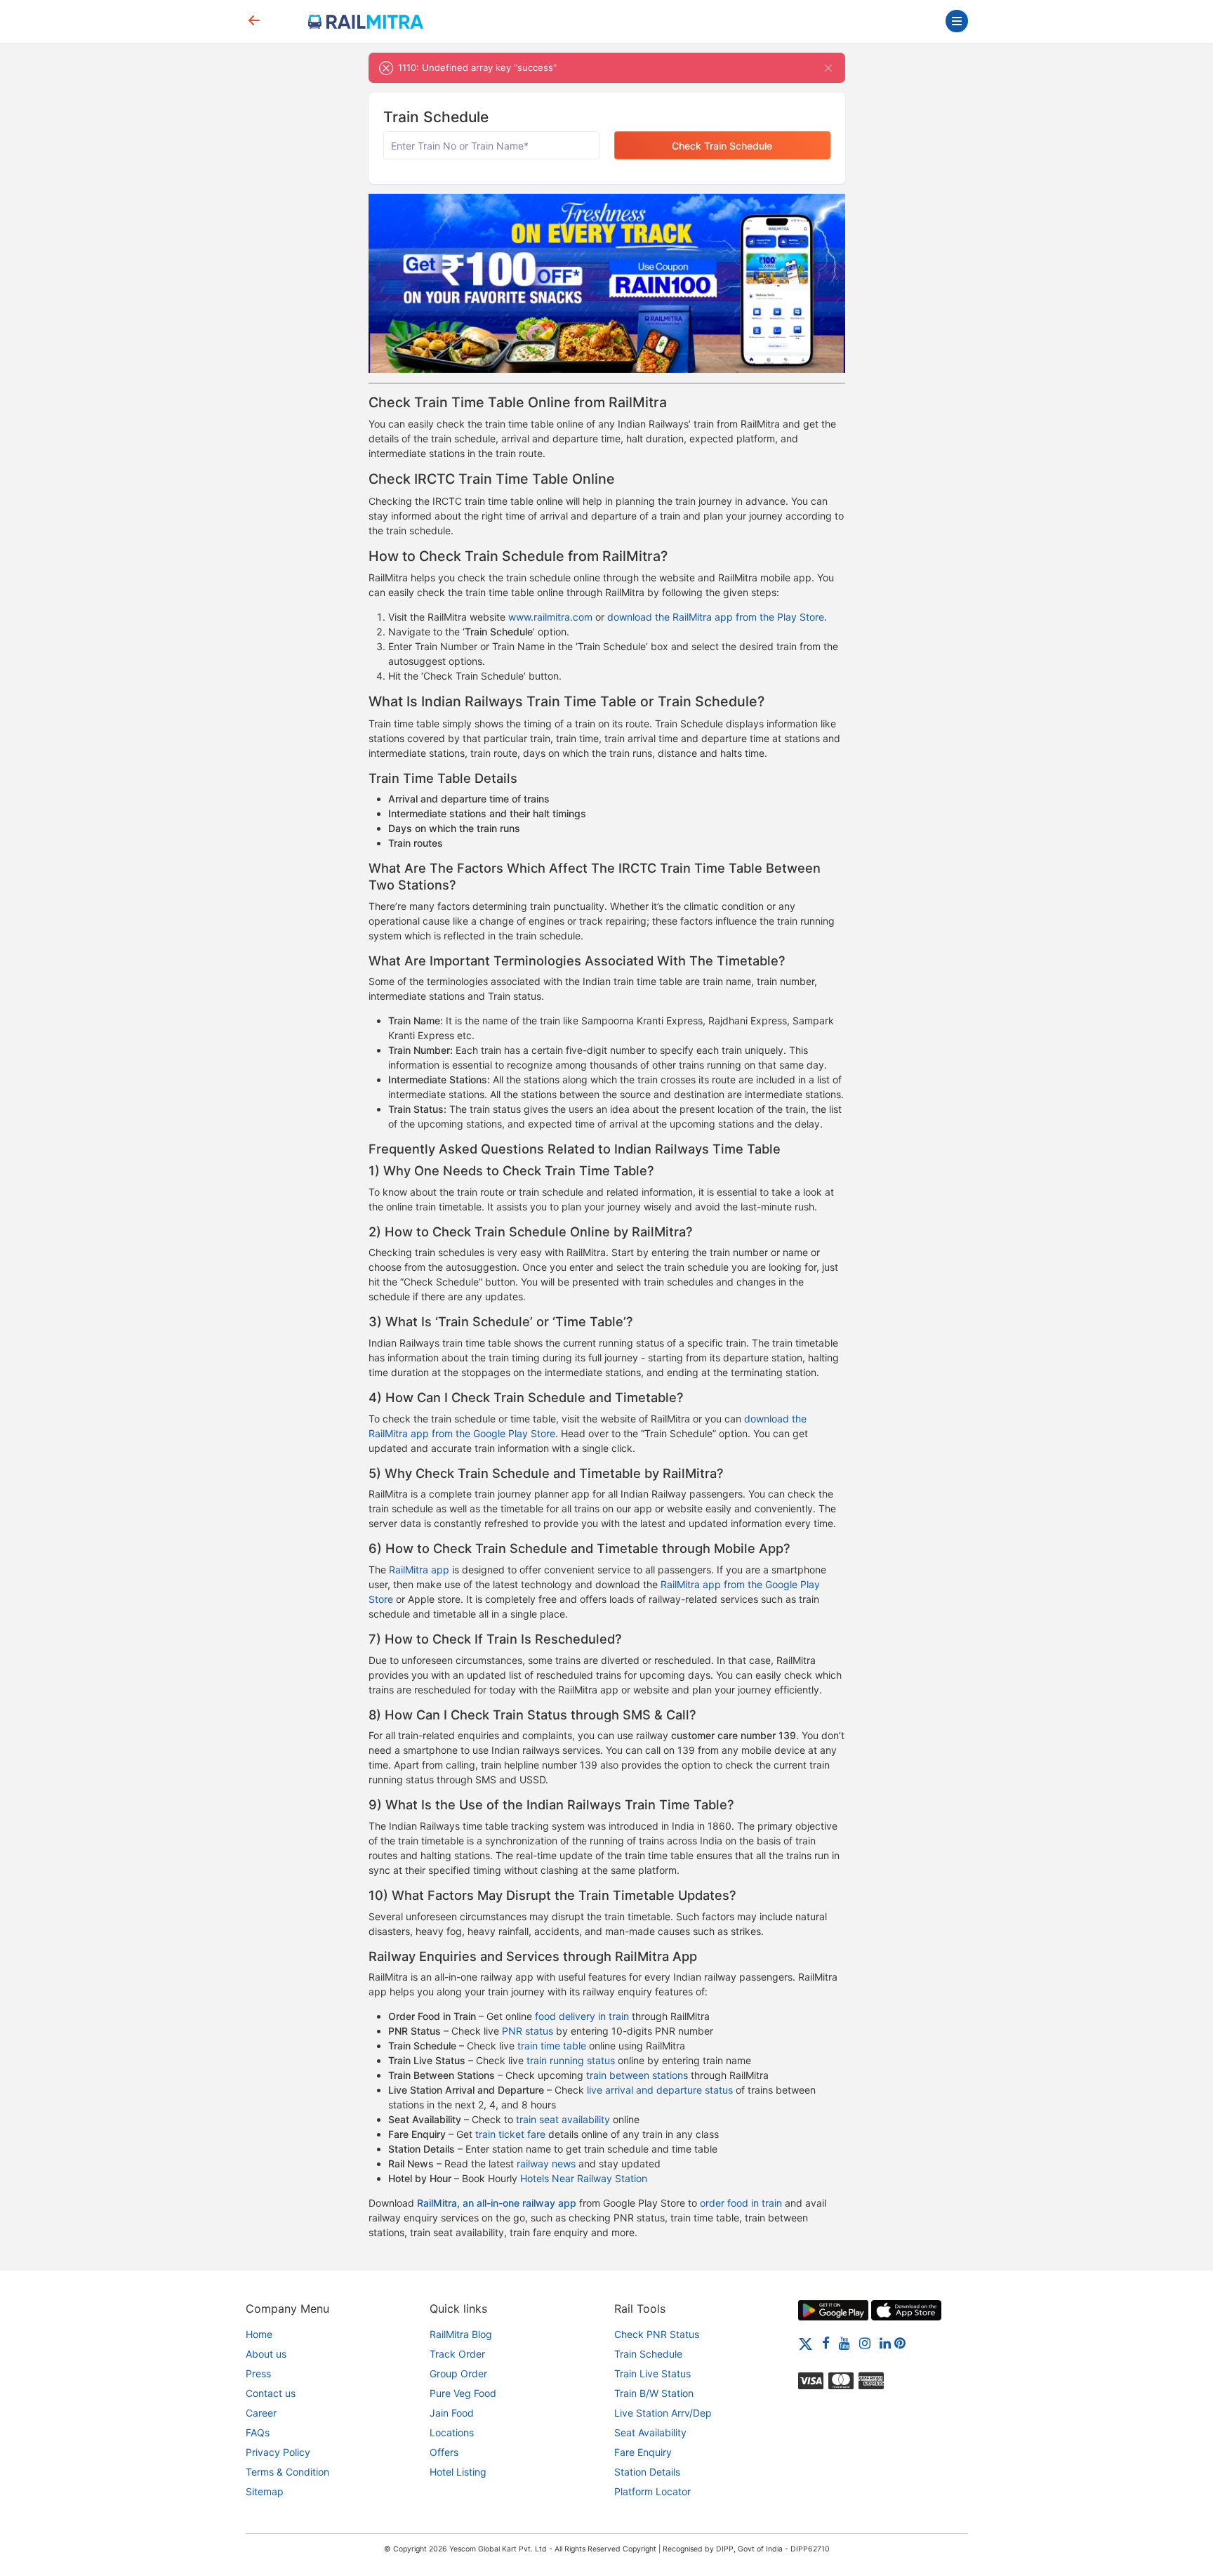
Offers (444, 2452)
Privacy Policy (278, 2452)
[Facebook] (826, 2343)
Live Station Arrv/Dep (663, 2413)
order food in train (741, 2203)
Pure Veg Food (463, 2393)
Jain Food (452, 2413)
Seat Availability (650, 2432)
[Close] (829, 68)
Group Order (458, 2373)
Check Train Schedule (722, 146)
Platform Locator (652, 2491)
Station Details (647, 2472)
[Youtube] (844, 2343)
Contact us (271, 2393)
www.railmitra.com (550, 617)
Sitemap (265, 2491)
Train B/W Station (654, 2393)
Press (258, 2373)
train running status (571, 2060)
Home (259, 2334)
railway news (546, 2164)
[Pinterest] (900, 2343)
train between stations (637, 2075)
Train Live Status (652, 2373)
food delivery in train (582, 2016)
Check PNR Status (657, 2334)
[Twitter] (806, 2343)
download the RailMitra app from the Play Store (716, 617)
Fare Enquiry (643, 2452)
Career (261, 2413)
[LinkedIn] (885, 2343)
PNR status (528, 2031)
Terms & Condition (287, 2472)
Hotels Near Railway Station (584, 2178)
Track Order (457, 2354)
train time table (552, 2046)
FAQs (258, 2432)
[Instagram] (865, 2343)
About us (266, 2354)
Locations (452, 2432)
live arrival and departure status (660, 2090)
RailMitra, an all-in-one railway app (497, 2203)
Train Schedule (648, 2354)
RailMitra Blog (461, 2334)
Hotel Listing (458, 2472)
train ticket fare (510, 2134)
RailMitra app (419, 1570)
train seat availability (563, 2119)
